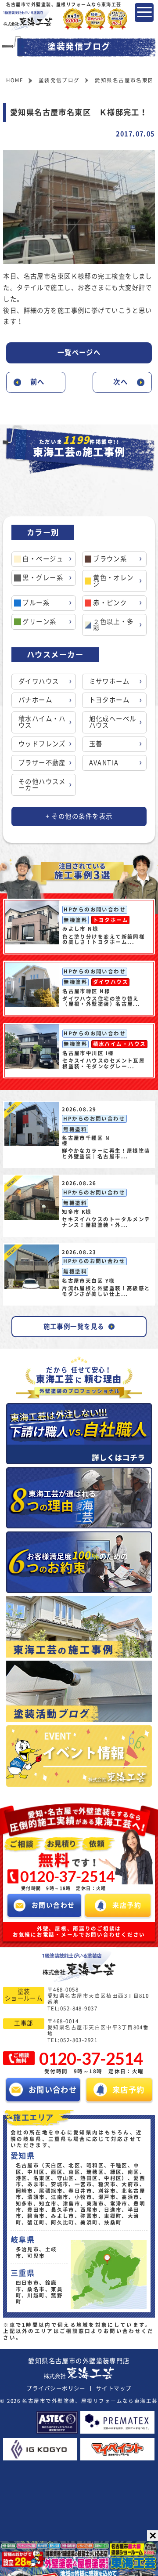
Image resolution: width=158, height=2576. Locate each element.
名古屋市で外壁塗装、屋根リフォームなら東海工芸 (90, 2401)
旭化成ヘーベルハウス (113, 722)
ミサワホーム (110, 681)
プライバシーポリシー (56, 2388)
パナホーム (35, 700)
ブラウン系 (110, 559)
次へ (120, 382)
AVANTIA (104, 763)
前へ (38, 382)
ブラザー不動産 (42, 763)
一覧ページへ (79, 352)
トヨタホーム (110, 700)
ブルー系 (36, 603)
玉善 (96, 744)
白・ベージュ (43, 559)
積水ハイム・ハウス (42, 722)
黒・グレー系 (43, 578)
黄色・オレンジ (113, 581)
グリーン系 (39, 622)
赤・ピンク (110, 603)
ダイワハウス (39, 681)
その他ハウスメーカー (42, 785)
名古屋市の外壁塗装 (79, 2361)
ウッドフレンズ (42, 744)
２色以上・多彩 (113, 625)
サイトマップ (114, 2388)
